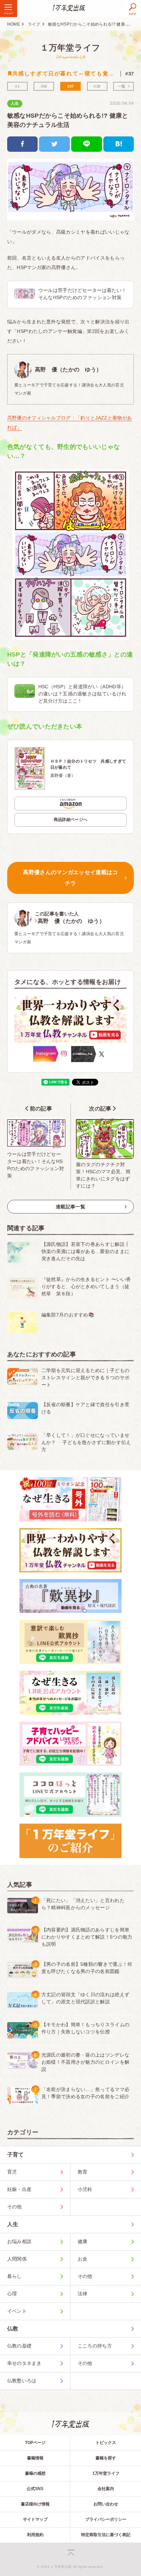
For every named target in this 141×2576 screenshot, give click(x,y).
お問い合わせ (106, 2504)
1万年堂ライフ (106, 2473)
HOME (14, 24)
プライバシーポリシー (106, 2519)
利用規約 (35, 2535)
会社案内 (106, 2489)
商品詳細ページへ (71, 820)
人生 (15, 103)
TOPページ (35, 2443)
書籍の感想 (35, 2473)
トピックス (106, 2443)
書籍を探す (106, 2458)
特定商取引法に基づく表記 (106, 2535)
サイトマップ (35, 2519)
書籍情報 (35, 2458)
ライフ (34, 24)
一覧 (122, 86)
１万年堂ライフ (70, 48)
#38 (97, 86)
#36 (44, 86)
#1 (17, 86)
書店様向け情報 (35, 2504)
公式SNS (35, 2489)
